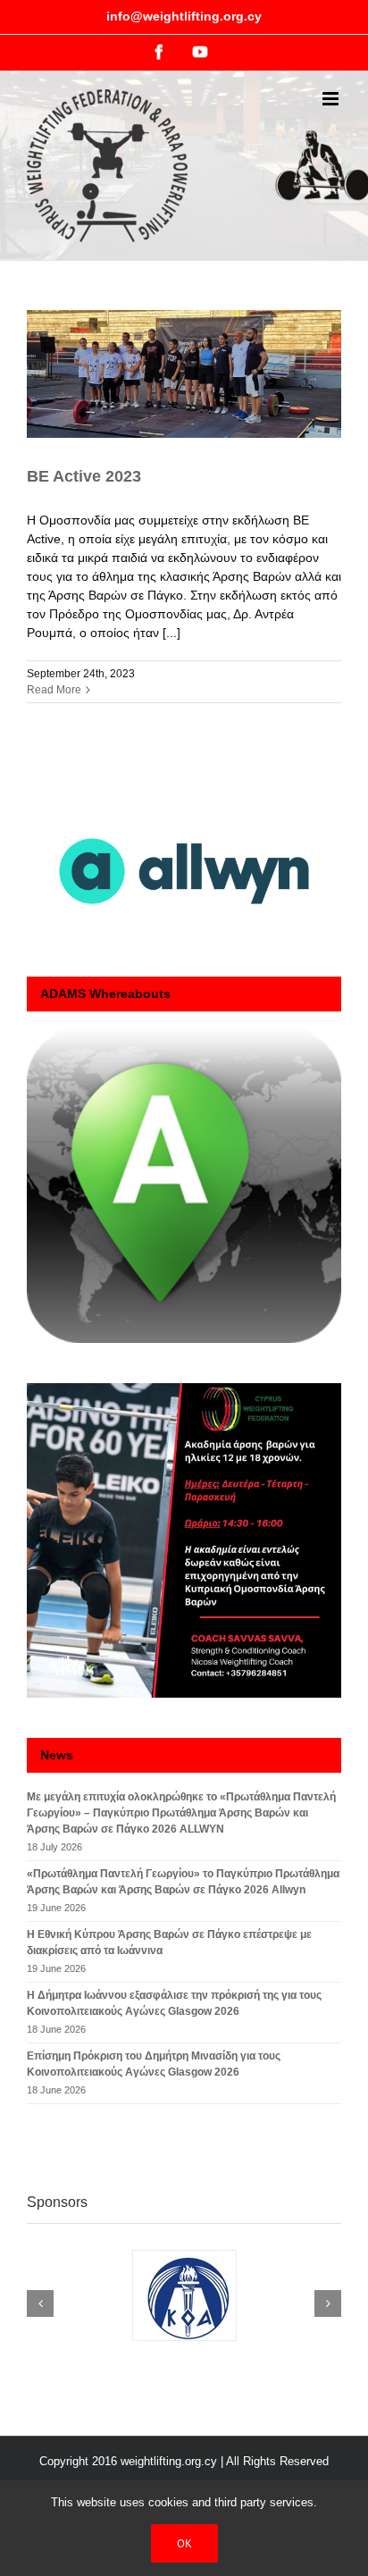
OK (184, 2543)
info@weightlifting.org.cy (184, 16)
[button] (40, 2303)
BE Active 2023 (84, 476)
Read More (54, 690)
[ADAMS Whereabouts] (184, 1186)
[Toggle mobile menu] (332, 99)
